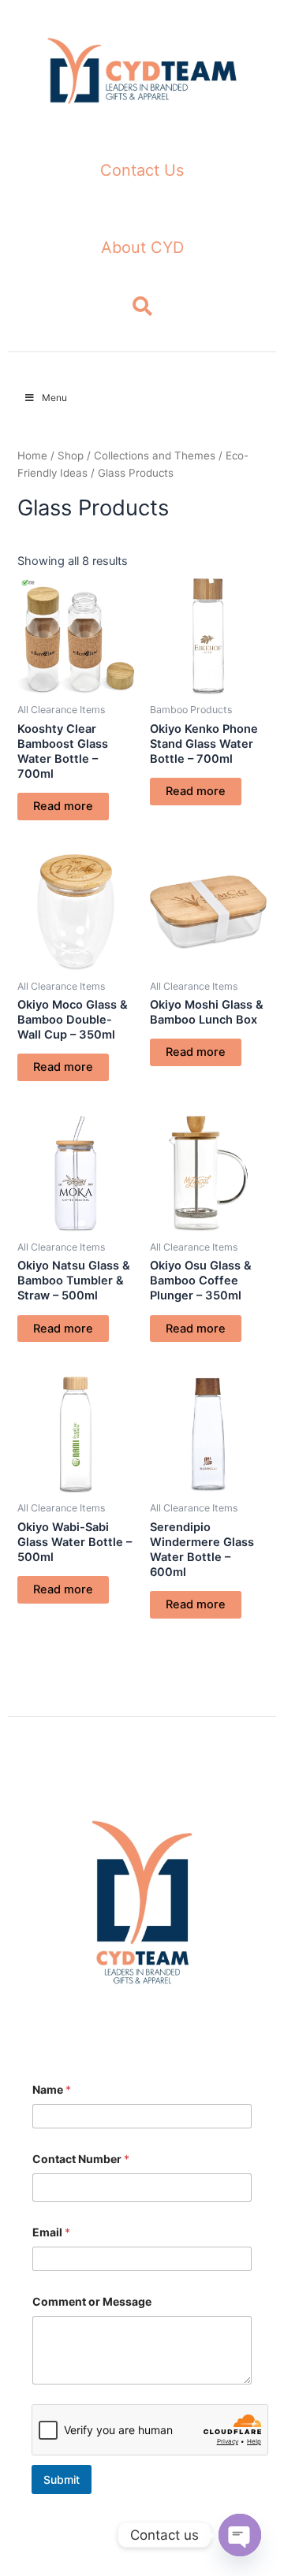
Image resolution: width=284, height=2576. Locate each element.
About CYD (142, 247)
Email (51, 2232)
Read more (63, 806)
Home (32, 455)
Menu (54, 398)
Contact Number (81, 2159)
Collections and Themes (155, 455)
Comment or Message (92, 2301)
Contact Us (142, 170)
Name (52, 2089)
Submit (62, 2479)
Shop (71, 455)
